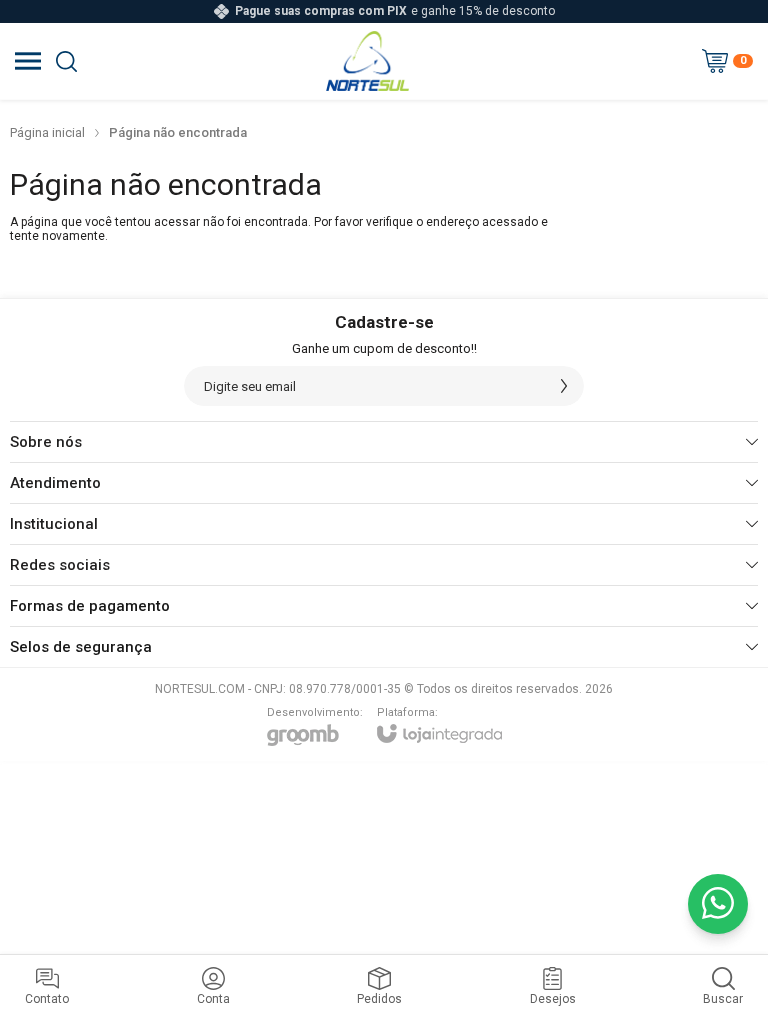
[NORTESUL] (367, 61)
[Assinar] (564, 386)
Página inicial (47, 132)
